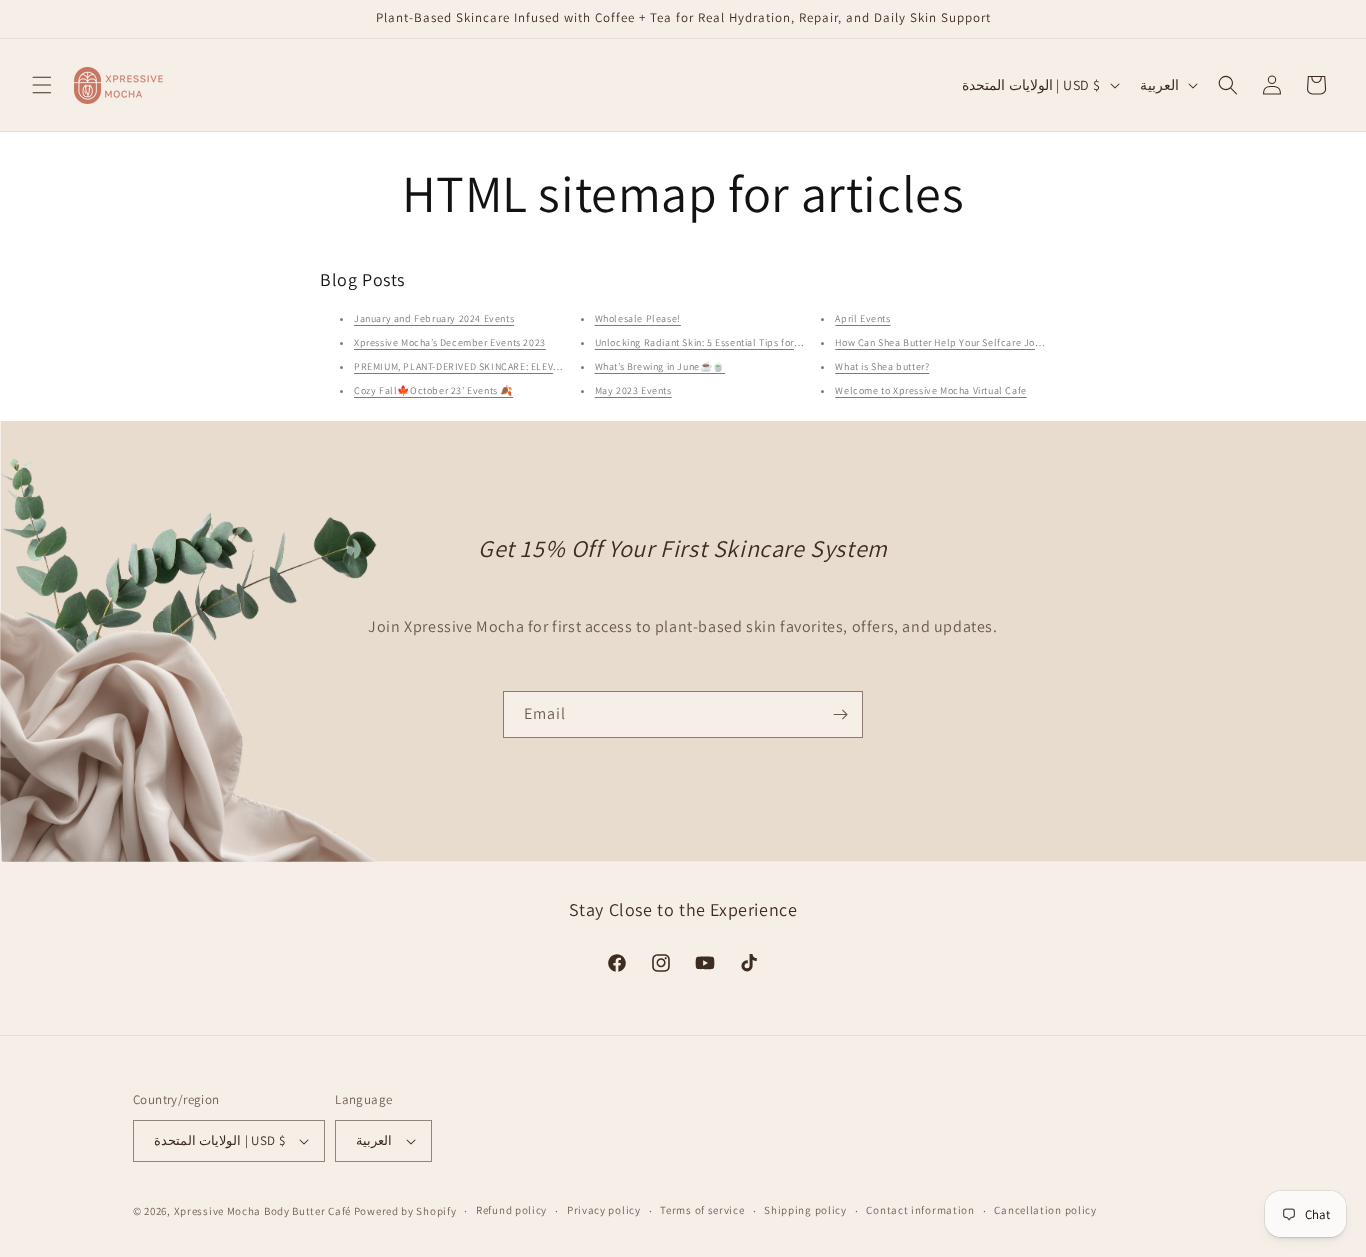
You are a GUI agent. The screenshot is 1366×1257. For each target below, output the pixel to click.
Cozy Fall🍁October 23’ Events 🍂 (433, 390)
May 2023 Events (633, 390)
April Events (862, 318)
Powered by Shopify (405, 1211)
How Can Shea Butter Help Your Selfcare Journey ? (951, 342)
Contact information (920, 1210)
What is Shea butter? (882, 366)
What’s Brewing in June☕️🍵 (660, 366)
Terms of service (702, 1210)
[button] (42, 85)
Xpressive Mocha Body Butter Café (262, 1211)
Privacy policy (604, 1210)
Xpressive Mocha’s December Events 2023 (450, 342)
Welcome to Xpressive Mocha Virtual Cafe (930, 390)
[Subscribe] (840, 714)
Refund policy (511, 1210)
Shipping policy (805, 1210)
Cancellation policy (1045, 1210)
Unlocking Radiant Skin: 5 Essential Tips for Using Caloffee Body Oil (751, 342)
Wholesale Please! (638, 318)
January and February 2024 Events (434, 318)
